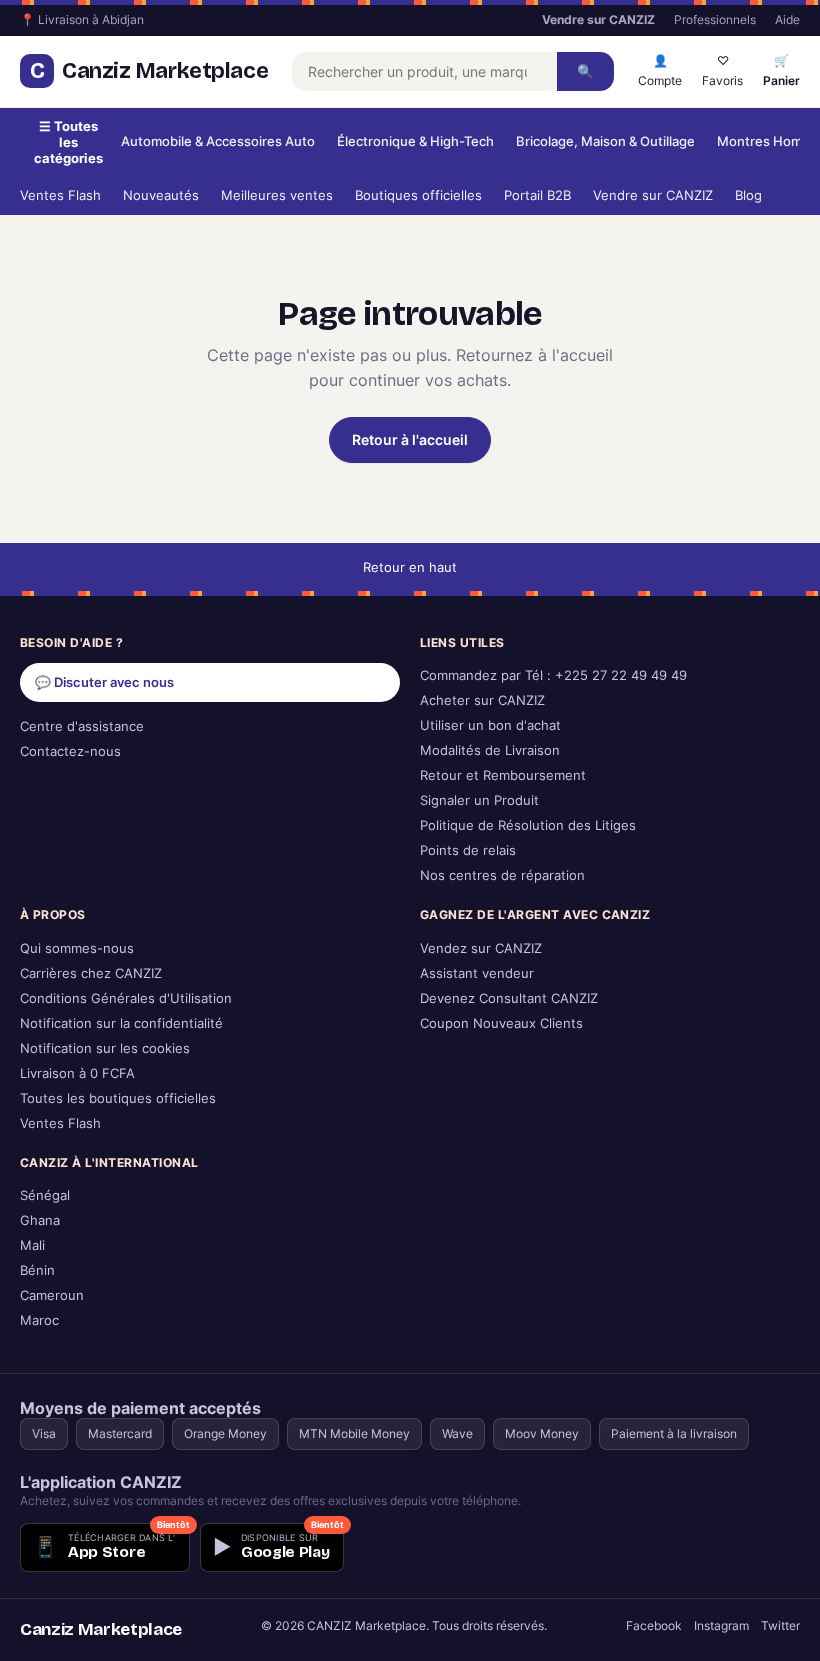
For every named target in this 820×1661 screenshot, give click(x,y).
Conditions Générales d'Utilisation (126, 998)
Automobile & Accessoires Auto (218, 141)
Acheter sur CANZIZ (482, 700)
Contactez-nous (70, 751)
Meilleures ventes (277, 195)
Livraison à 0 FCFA (77, 1073)
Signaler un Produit (479, 800)
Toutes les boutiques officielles (118, 1098)
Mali (32, 1245)
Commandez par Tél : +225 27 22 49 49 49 (553, 675)
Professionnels (715, 19)
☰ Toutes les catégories (68, 142)
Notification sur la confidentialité (121, 1023)
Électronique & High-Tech (415, 141)
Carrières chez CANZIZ (91, 973)
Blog (748, 195)
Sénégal (45, 1195)
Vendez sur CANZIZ (481, 948)
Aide (787, 19)
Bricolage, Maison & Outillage (605, 141)
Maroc (39, 1320)
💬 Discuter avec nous (104, 682)
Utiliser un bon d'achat (490, 725)
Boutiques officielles (418, 195)
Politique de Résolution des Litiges (528, 825)
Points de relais (468, 850)
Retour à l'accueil (410, 439)
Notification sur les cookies (105, 1048)
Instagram (721, 1625)
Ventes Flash (60, 195)
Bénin (37, 1270)
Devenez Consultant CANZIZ (509, 998)
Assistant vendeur (477, 973)
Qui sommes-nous (77, 948)
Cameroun (52, 1295)
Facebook (654, 1625)
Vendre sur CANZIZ (653, 195)
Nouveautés (161, 195)
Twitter (780, 1625)
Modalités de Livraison (490, 750)
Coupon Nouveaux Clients (501, 1023)
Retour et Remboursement (503, 775)
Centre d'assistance (82, 726)
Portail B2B (537, 195)
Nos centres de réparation (502, 875)
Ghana (40, 1220)
